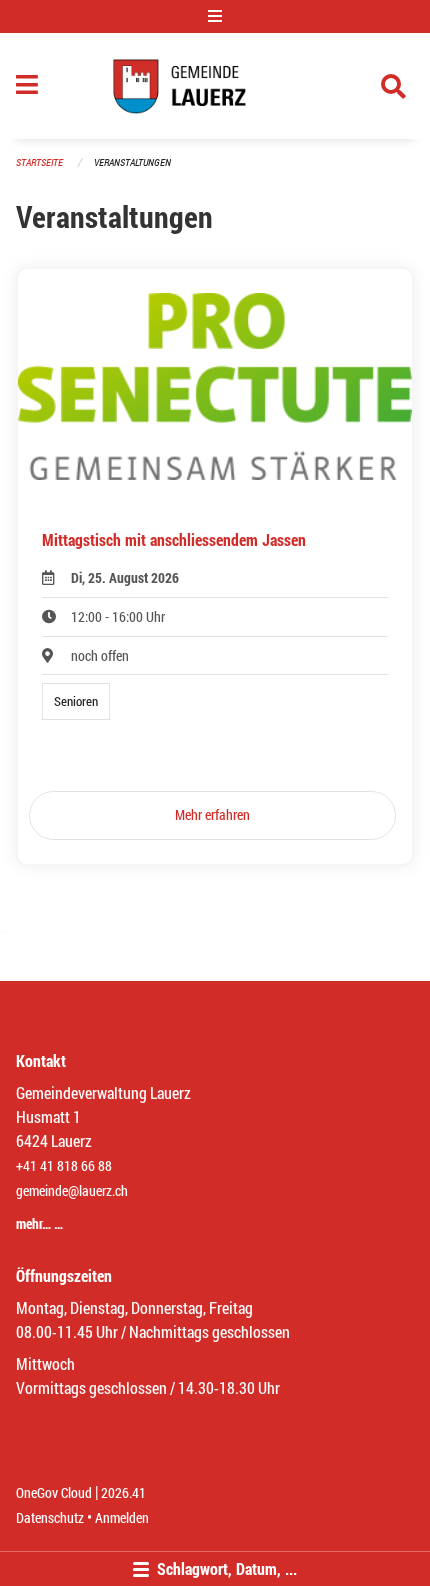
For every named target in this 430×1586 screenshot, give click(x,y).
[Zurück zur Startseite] (214, 86)
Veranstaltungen (132, 162)
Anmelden (122, 1517)
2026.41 (123, 1492)
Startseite (39, 162)
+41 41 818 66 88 (64, 1165)
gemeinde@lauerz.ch (72, 1190)
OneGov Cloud (54, 1492)
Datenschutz (50, 1517)
